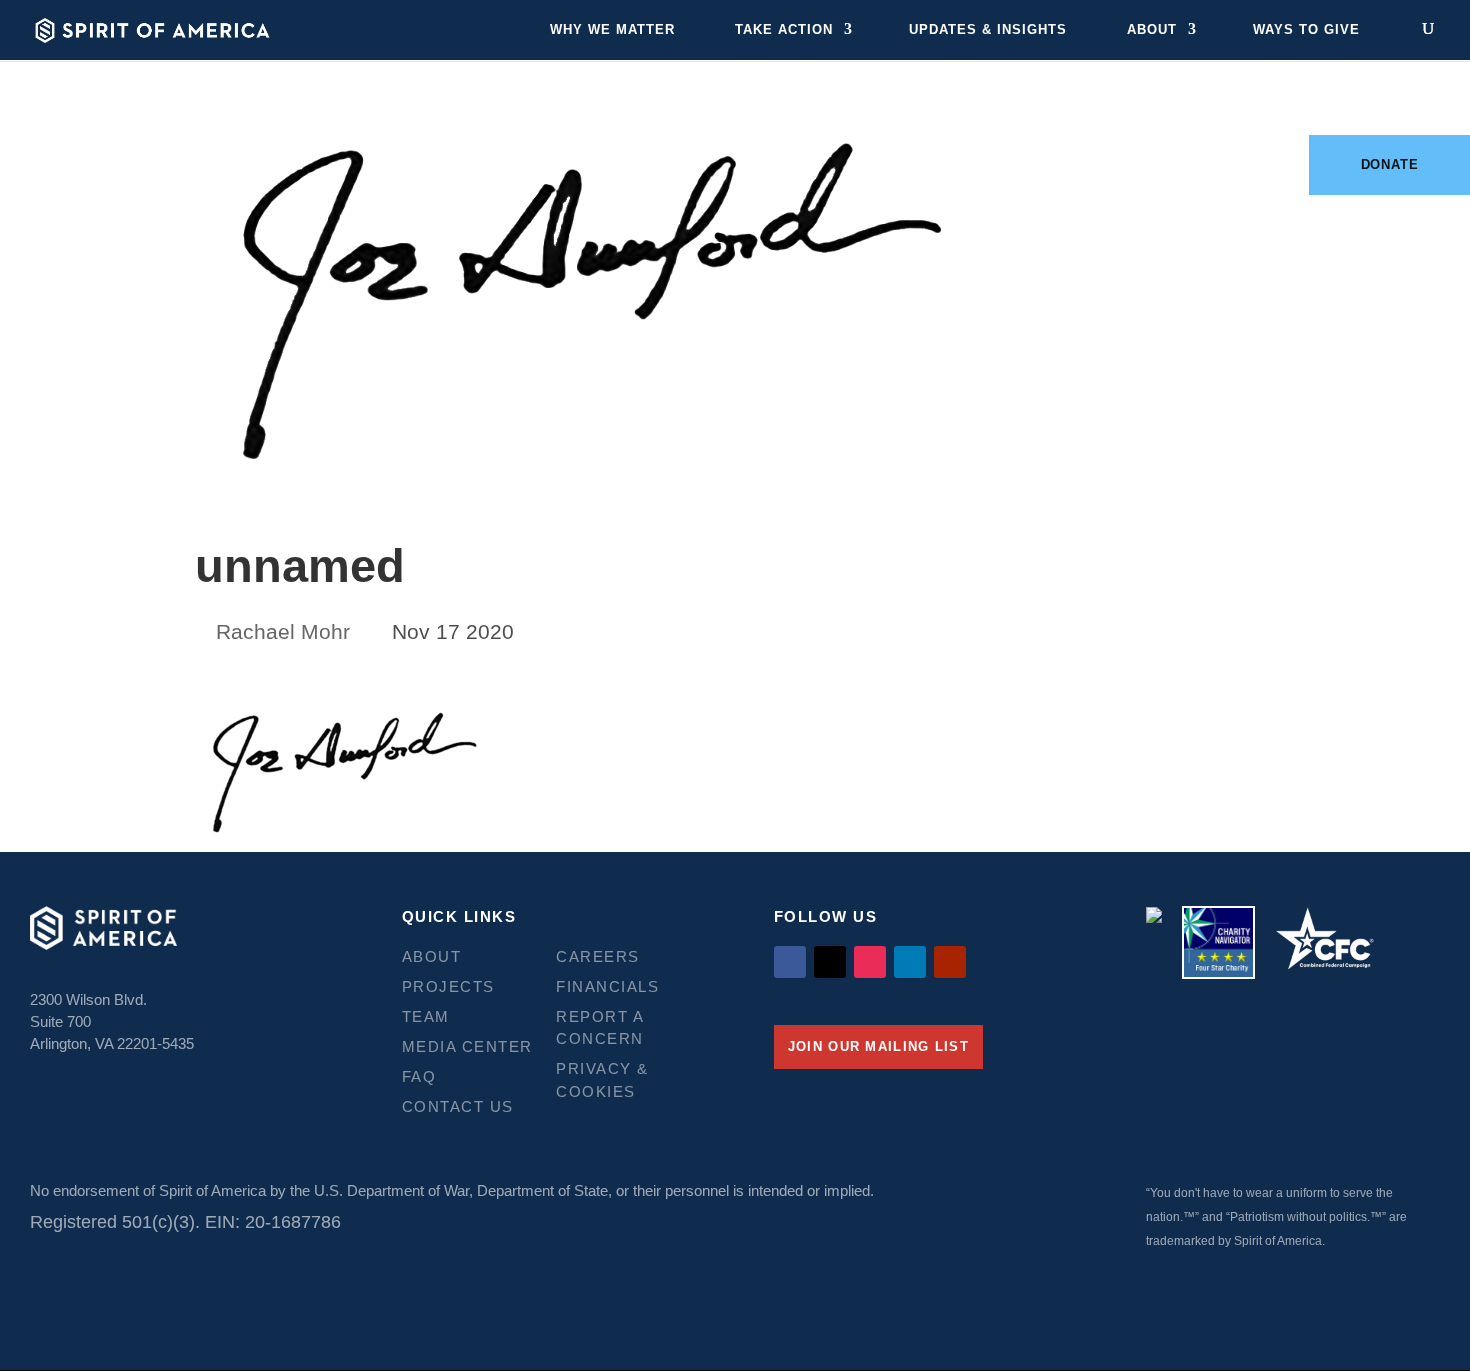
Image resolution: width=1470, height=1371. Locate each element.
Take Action (784, 29)
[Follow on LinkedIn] (910, 962)
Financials (607, 986)
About (1152, 29)
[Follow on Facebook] (790, 962)
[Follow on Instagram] (870, 962)
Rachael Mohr (283, 631)
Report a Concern (600, 1028)
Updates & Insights (988, 29)
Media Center (467, 1046)
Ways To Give (1306, 29)
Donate (1390, 164)
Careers (598, 956)
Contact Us (458, 1106)
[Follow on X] (830, 962)
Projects (448, 986)
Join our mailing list (878, 1046)
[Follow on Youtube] (950, 962)
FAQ (419, 1076)
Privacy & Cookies (602, 1080)
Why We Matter (612, 29)
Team (426, 1016)
